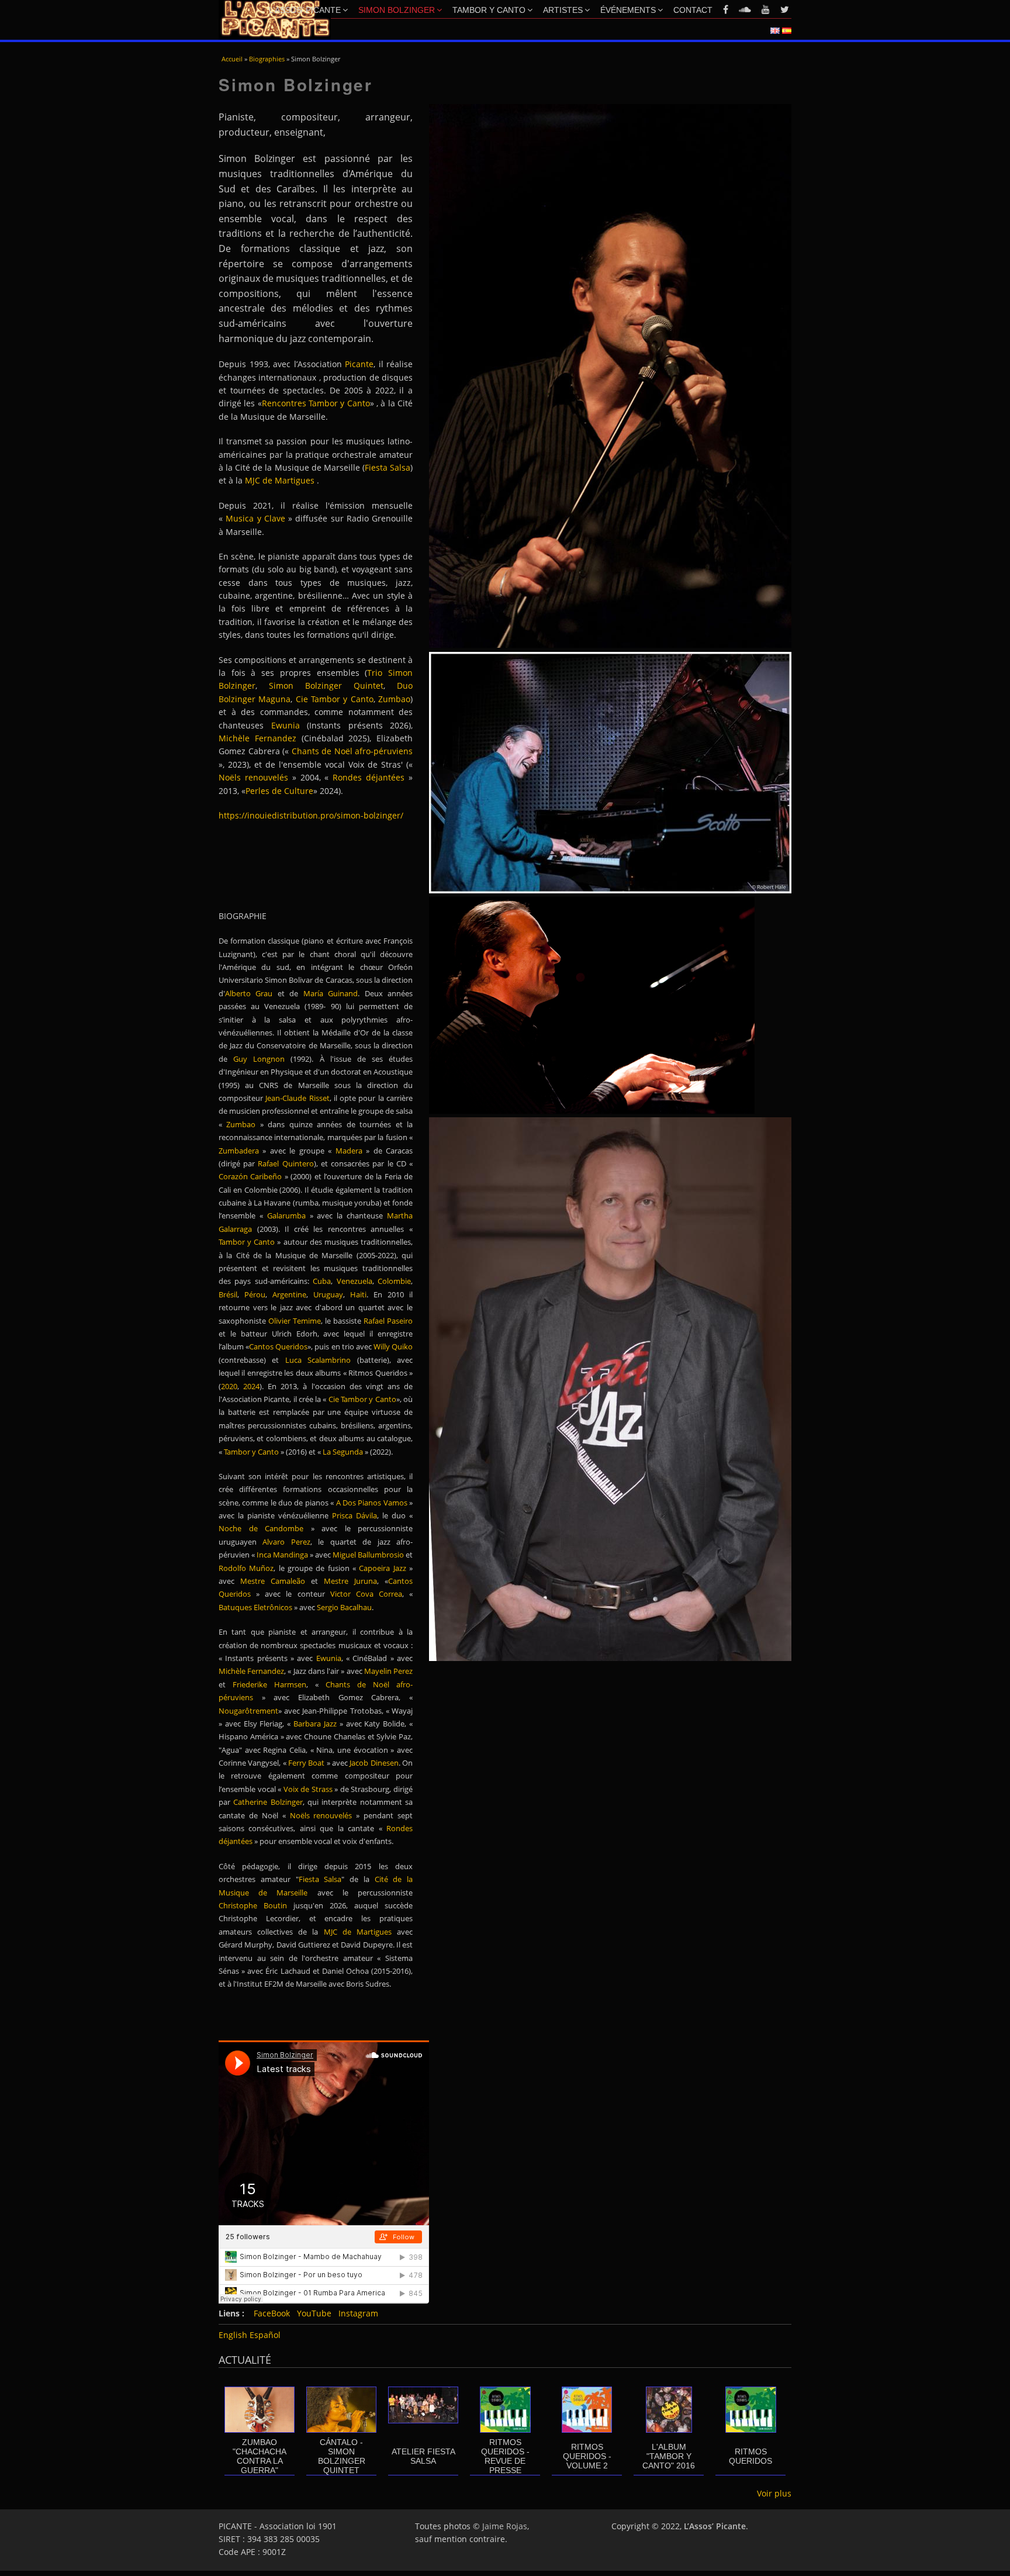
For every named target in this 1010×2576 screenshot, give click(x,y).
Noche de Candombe (261, 1528)
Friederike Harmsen (269, 1684)
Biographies (267, 59)
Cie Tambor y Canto (335, 699)
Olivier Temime (295, 1321)
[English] (775, 31)
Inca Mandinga (282, 1555)
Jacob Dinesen (374, 1763)
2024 (251, 1386)
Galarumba (286, 1216)
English (233, 2335)
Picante (359, 364)
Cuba (322, 1281)
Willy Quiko (393, 1346)
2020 (229, 1386)
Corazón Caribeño (252, 1176)
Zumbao (394, 699)
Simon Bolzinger (397, 10)
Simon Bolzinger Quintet (326, 686)
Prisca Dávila (354, 1515)
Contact (693, 10)
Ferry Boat (306, 1763)
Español (265, 2335)
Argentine (289, 1294)
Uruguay (328, 1294)
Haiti (358, 1294)
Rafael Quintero (286, 1163)
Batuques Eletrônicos (255, 1607)
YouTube (314, 2313)
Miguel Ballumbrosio (368, 1555)
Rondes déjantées (371, 777)
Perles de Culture (279, 791)
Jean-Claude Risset (297, 1098)
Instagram (358, 2313)
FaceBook (272, 2313)
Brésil (228, 1294)
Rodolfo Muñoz (246, 1568)
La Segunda (343, 1452)
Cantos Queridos (278, 1346)
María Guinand (331, 993)
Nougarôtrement (248, 1711)
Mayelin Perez (388, 1671)
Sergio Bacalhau (344, 1607)
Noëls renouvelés (253, 777)
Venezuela (354, 1281)
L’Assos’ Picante (305, 10)
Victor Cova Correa (366, 1594)
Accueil (232, 59)
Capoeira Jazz (384, 1568)
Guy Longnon (259, 1059)
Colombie (394, 1281)
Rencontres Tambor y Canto (316, 403)
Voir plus (774, 2493)
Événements (628, 10)
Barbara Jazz (315, 1724)
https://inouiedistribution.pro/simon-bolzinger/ (311, 815)
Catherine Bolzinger (268, 1802)
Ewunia (286, 725)
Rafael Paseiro (388, 1321)
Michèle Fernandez (257, 738)
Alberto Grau (249, 993)
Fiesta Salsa (388, 467)
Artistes (563, 10)
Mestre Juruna (350, 1581)
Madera (349, 1151)
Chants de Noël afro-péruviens (352, 751)
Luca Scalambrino (315, 1360)
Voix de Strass (308, 1789)
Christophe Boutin (253, 1905)
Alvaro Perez (286, 1542)
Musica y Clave (255, 518)
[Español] (787, 31)
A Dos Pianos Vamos (372, 1503)
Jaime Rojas (505, 2526)
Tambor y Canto (489, 10)
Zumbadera (239, 1151)
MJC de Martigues (280, 480)
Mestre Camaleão (273, 1581)
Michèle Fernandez (251, 1671)
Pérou (255, 1294)
